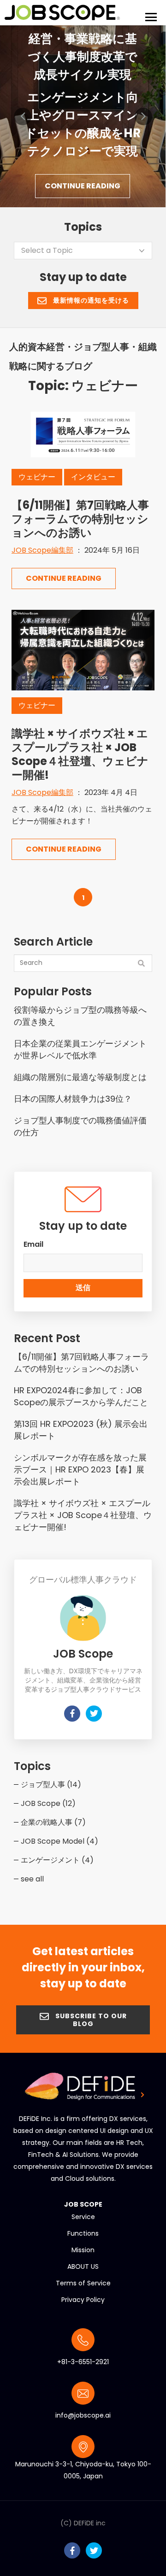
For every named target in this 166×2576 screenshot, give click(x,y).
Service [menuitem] (83, 2217)
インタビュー (93, 477)
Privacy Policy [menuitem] (83, 2300)
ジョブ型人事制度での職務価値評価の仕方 (80, 1126)
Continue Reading (83, 186)
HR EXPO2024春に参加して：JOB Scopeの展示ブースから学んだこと (81, 1396)
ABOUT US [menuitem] (83, 2266)
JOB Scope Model (59, 1841)
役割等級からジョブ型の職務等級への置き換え (80, 1016)
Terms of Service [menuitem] (83, 2283)
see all (32, 1879)
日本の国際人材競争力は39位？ (73, 1099)
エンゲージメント (57, 1860)
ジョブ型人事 (51, 1785)
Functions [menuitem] (83, 2233)
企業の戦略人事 (53, 1822)
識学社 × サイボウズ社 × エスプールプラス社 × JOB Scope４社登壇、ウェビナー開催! (80, 754)
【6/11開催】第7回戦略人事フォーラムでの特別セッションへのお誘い (80, 519)
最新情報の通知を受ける (90, 300)
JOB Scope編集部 (42, 550)
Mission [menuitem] (83, 2250)
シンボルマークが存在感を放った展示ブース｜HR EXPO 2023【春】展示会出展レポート (80, 1469)
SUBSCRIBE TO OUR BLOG (90, 2020)
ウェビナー (37, 477)
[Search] (141, 964)
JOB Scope (48, 1803)
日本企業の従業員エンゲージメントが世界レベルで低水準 (80, 1049)
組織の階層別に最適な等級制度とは (80, 1077)
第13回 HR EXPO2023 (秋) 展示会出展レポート (81, 1430)
